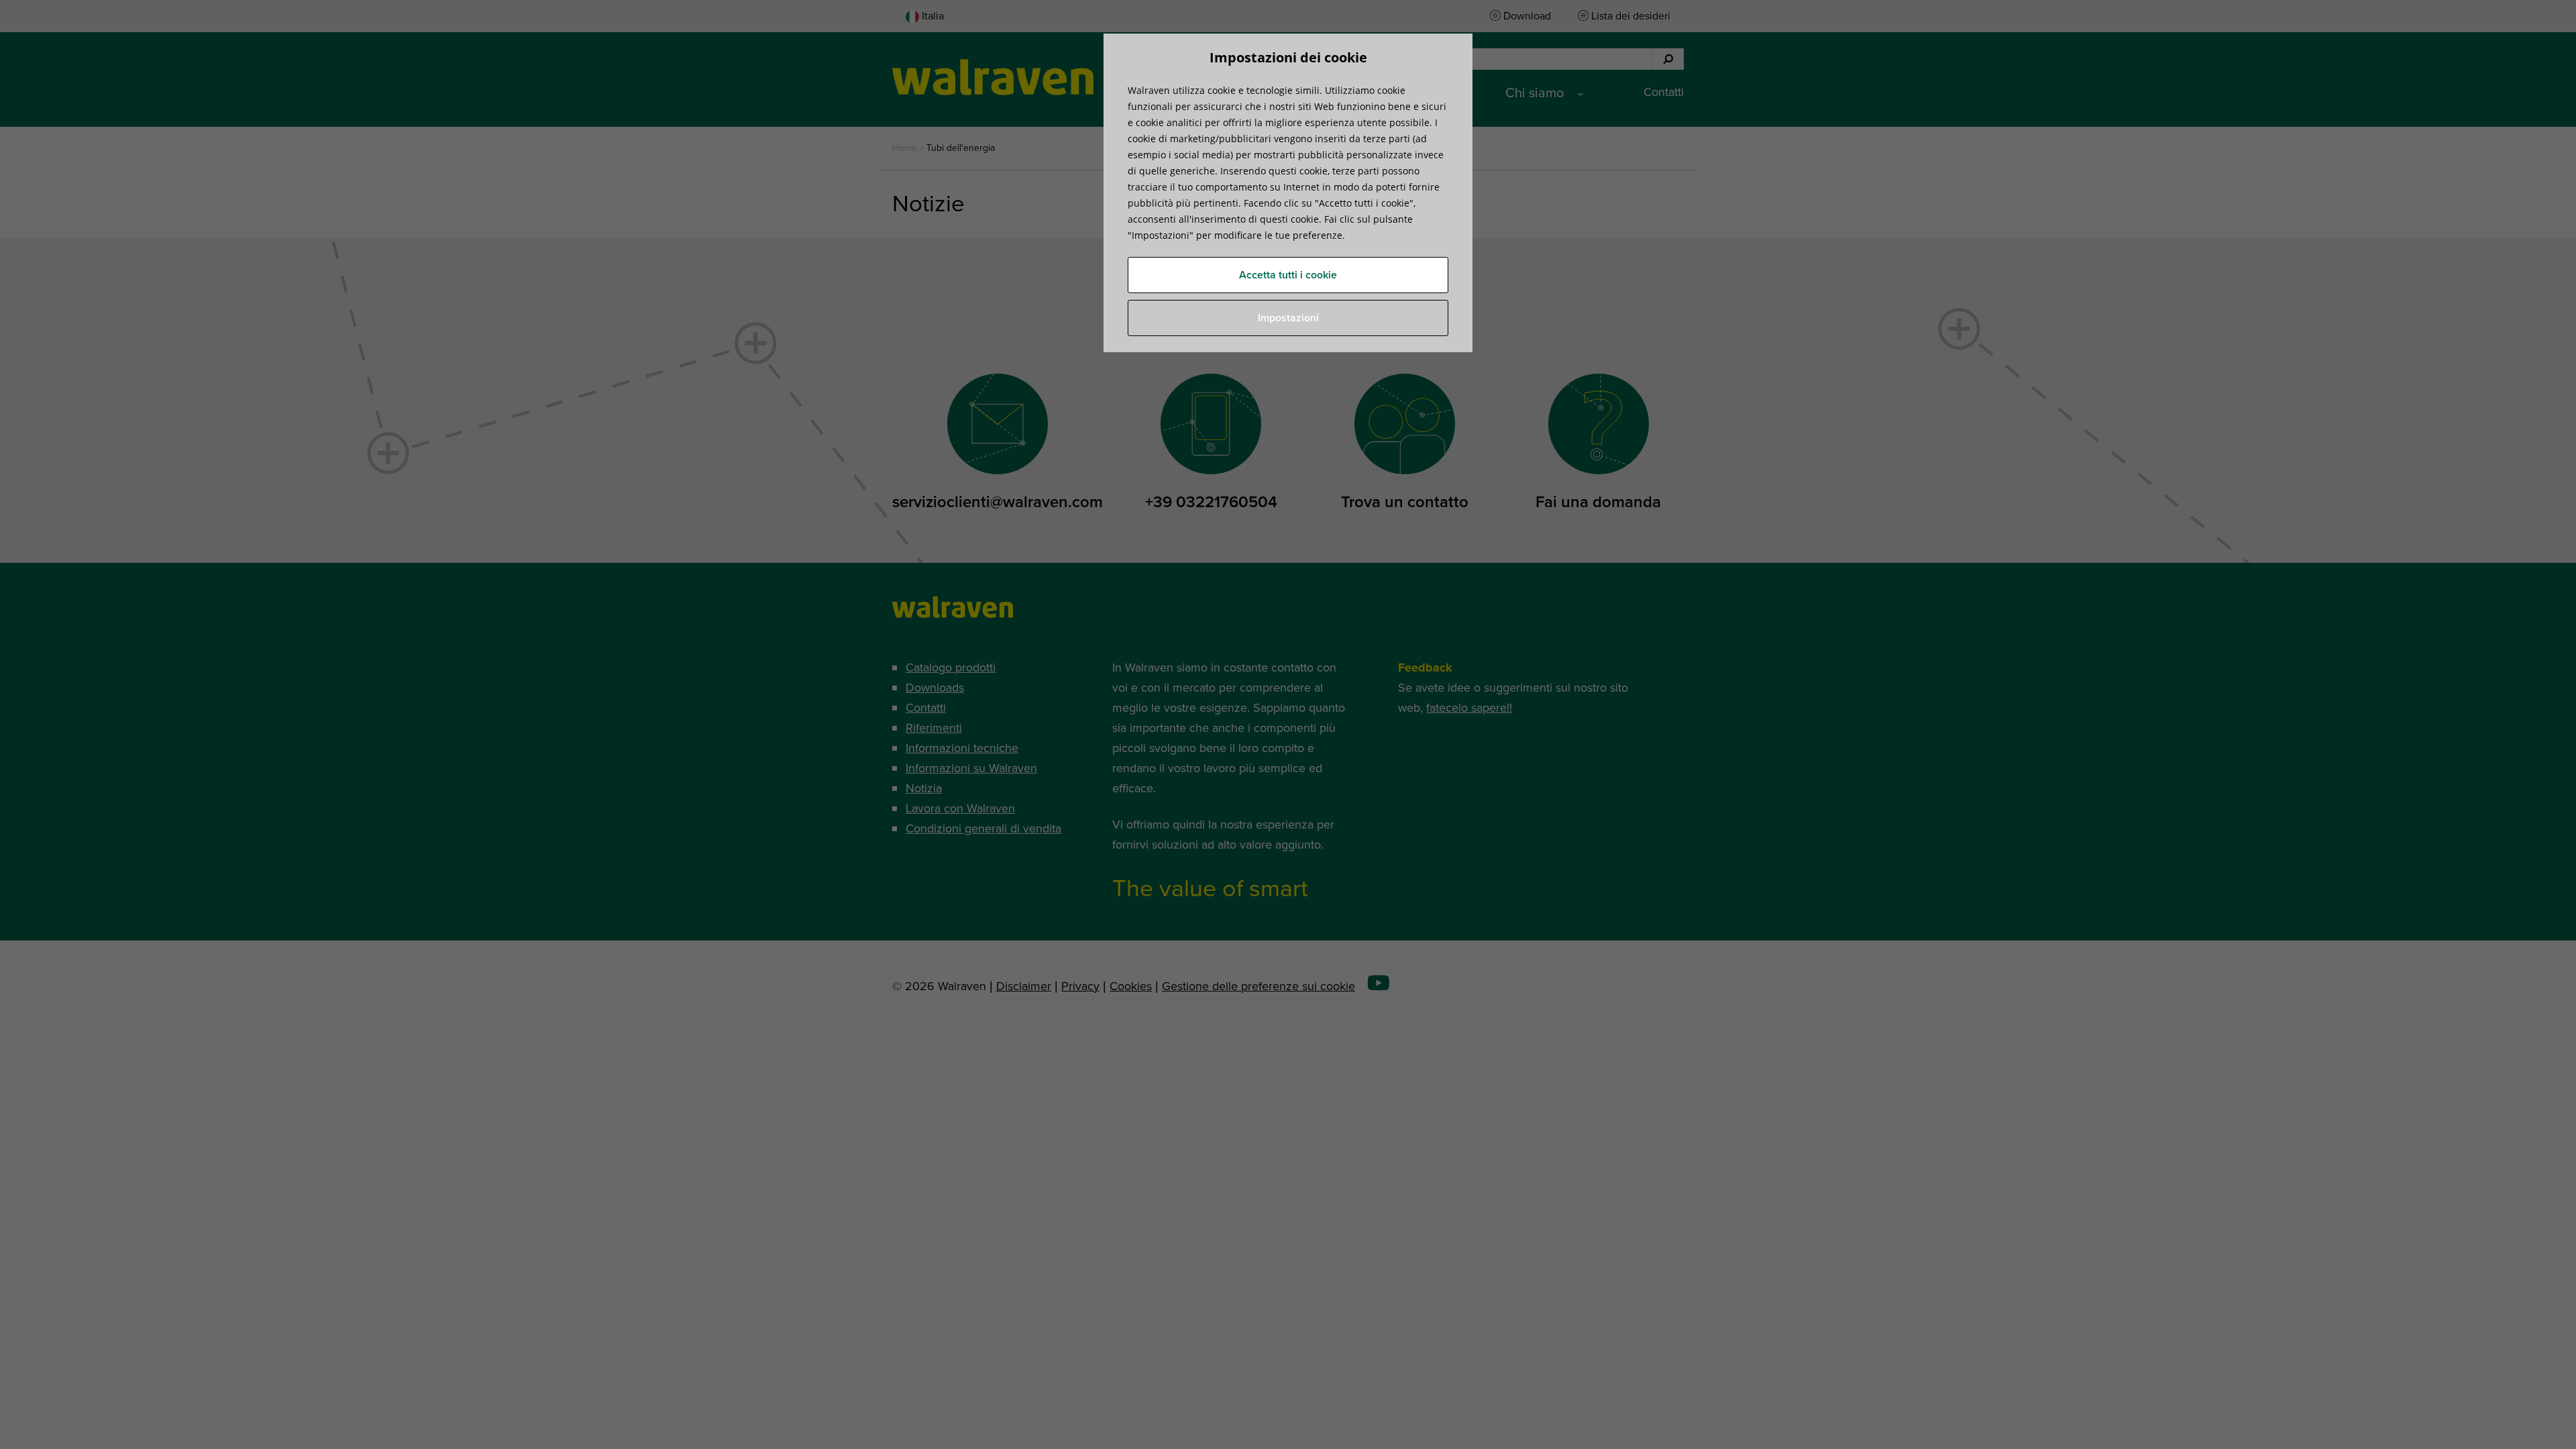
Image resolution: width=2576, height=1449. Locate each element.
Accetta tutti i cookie (1288, 275)
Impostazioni (1288, 318)
